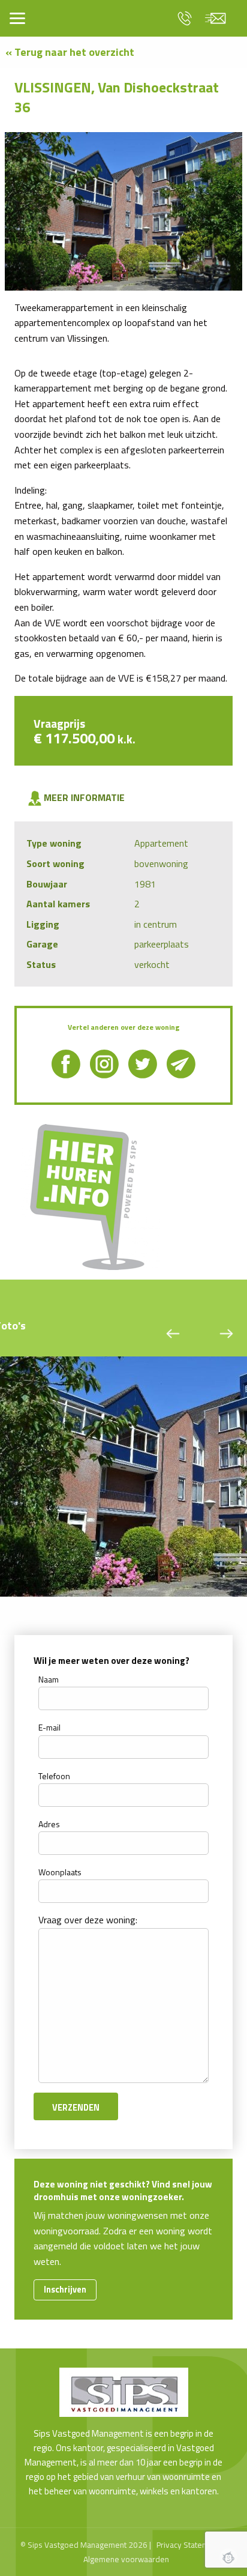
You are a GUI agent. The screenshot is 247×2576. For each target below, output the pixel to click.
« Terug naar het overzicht (70, 52)
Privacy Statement (188, 2545)
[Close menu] (17, 18)
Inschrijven (65, 2290)
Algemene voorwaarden (126, 2559)
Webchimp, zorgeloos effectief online (228, 2557)
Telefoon (54, 1776)
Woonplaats (60, 1872)
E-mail (49, 1727)
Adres (49, 1824)
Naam (49, 1679)
